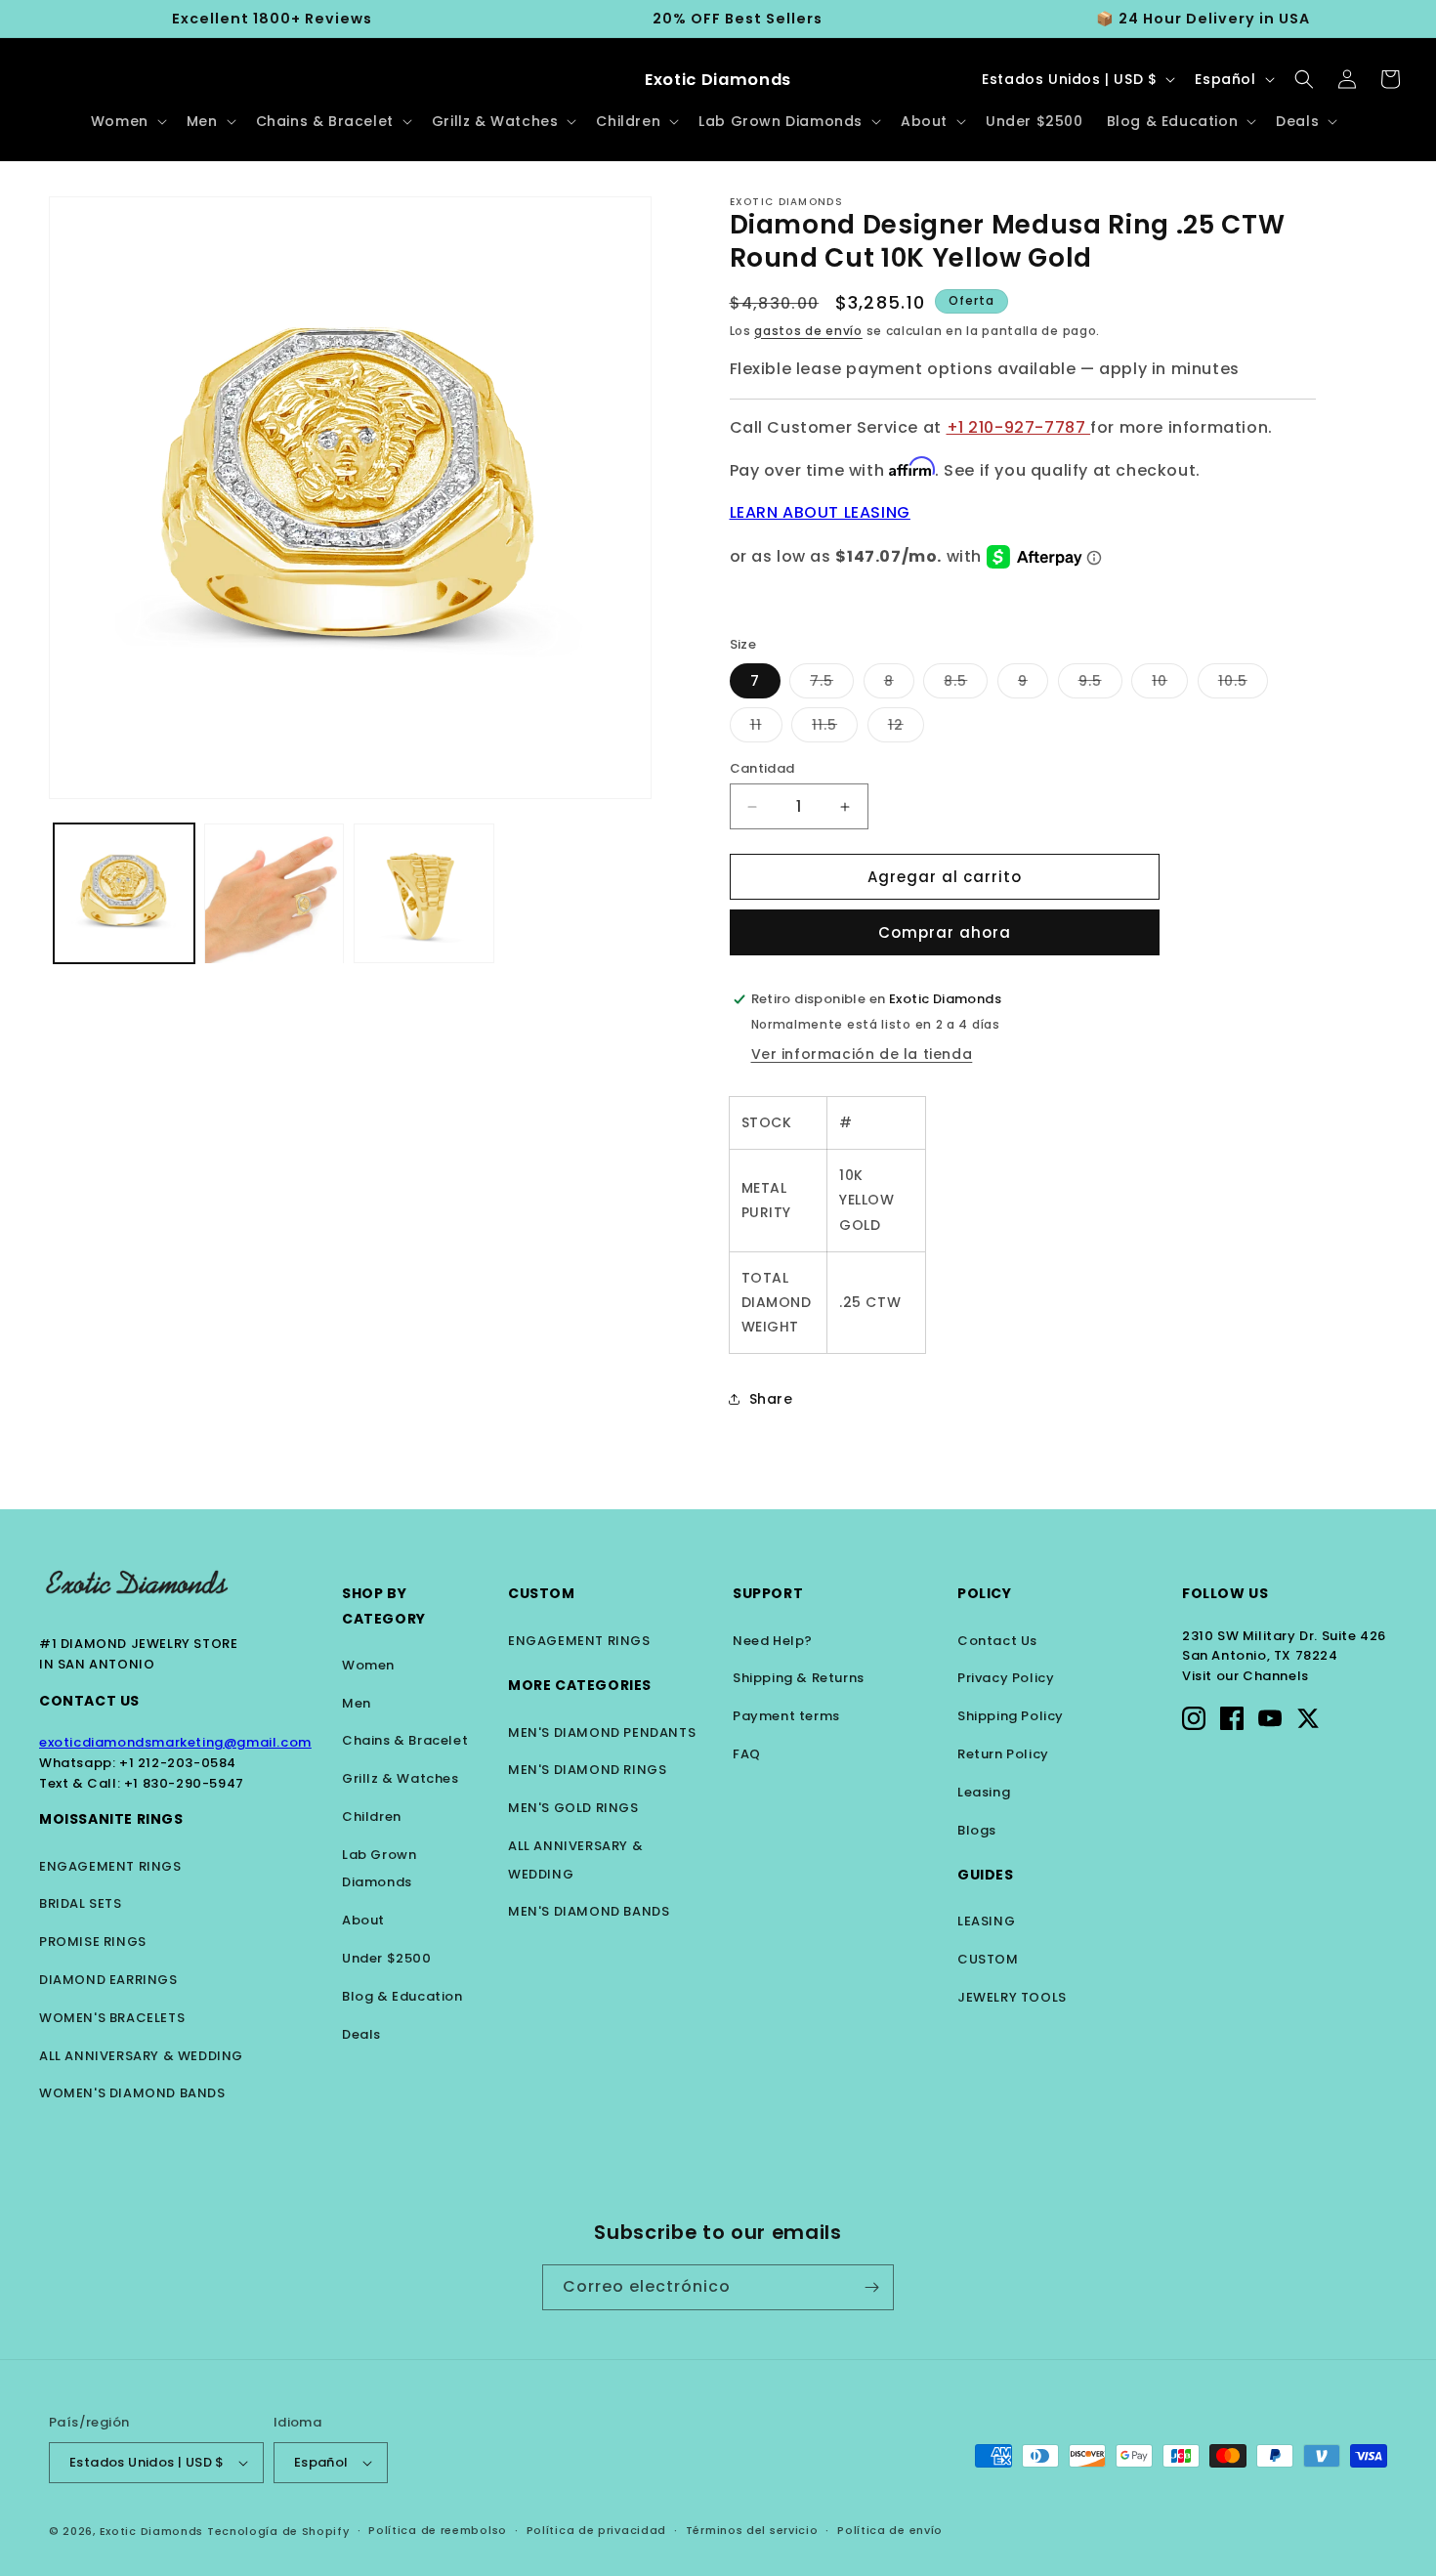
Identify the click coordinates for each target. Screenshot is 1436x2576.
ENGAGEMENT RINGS (110, 1866)
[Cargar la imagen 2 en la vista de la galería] (275, 894)
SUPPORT (768, 1593)
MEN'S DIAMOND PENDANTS (602, 1732)
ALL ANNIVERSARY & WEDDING (141, 2056)
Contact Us (89, 1701)
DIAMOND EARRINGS (108, 1980)
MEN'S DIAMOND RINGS (587, 1770)
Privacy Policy (1006, 1678)
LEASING (986, 1921)
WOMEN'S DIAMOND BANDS (132, 2093)
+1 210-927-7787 (1019, 427)
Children (372, 1816)
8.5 (966, 684)
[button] (127, 121)
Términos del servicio (752, 2531)
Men (357, 1703)
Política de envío (890, 2531)
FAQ (747, 1754)
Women (368, 1665)
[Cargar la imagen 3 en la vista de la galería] (424, 894)
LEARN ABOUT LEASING (820, 512)
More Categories (580, 1685)
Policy (985, 1593)
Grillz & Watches (401, 1778)
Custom (542, 1593)
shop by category (384, 1605)
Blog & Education (402, 1996)
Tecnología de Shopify (278, 2531)
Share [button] (771, 1399)
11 (766, 728)
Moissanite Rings (111, 1819)
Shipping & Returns (799, 1678)
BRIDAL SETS (81, 1903)
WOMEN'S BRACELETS (112, 2018)
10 (1170, 684)
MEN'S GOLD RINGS (573, 1808)
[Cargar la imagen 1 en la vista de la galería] (124, 894)
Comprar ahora (945, 932)
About (363, 1920)
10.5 (1243, 684)
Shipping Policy (1011, 1716)
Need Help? (773, 1641)
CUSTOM (988, 1959)
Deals (361, 2034)
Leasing (984, 1792)
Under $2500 (387, 1958)
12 (906, 728)
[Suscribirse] (871, 2287)
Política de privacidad (596, 2531)
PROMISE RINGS (93, 1942)
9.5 (1100, 684)
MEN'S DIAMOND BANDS (589, 1911)
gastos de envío (808, 331)
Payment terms (786, 1716)
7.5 (832, 684)
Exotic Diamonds (152, 2531)
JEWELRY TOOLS (1012, 1997)
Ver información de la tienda (862, 1054)
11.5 (835, 728)
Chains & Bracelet (405, 1740)
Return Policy (1003, 1754)
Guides (986, 1875)
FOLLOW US (1225, 1593)
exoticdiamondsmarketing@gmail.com (175, 1742)
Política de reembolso (438, 2531)
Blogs (977, 1830)
